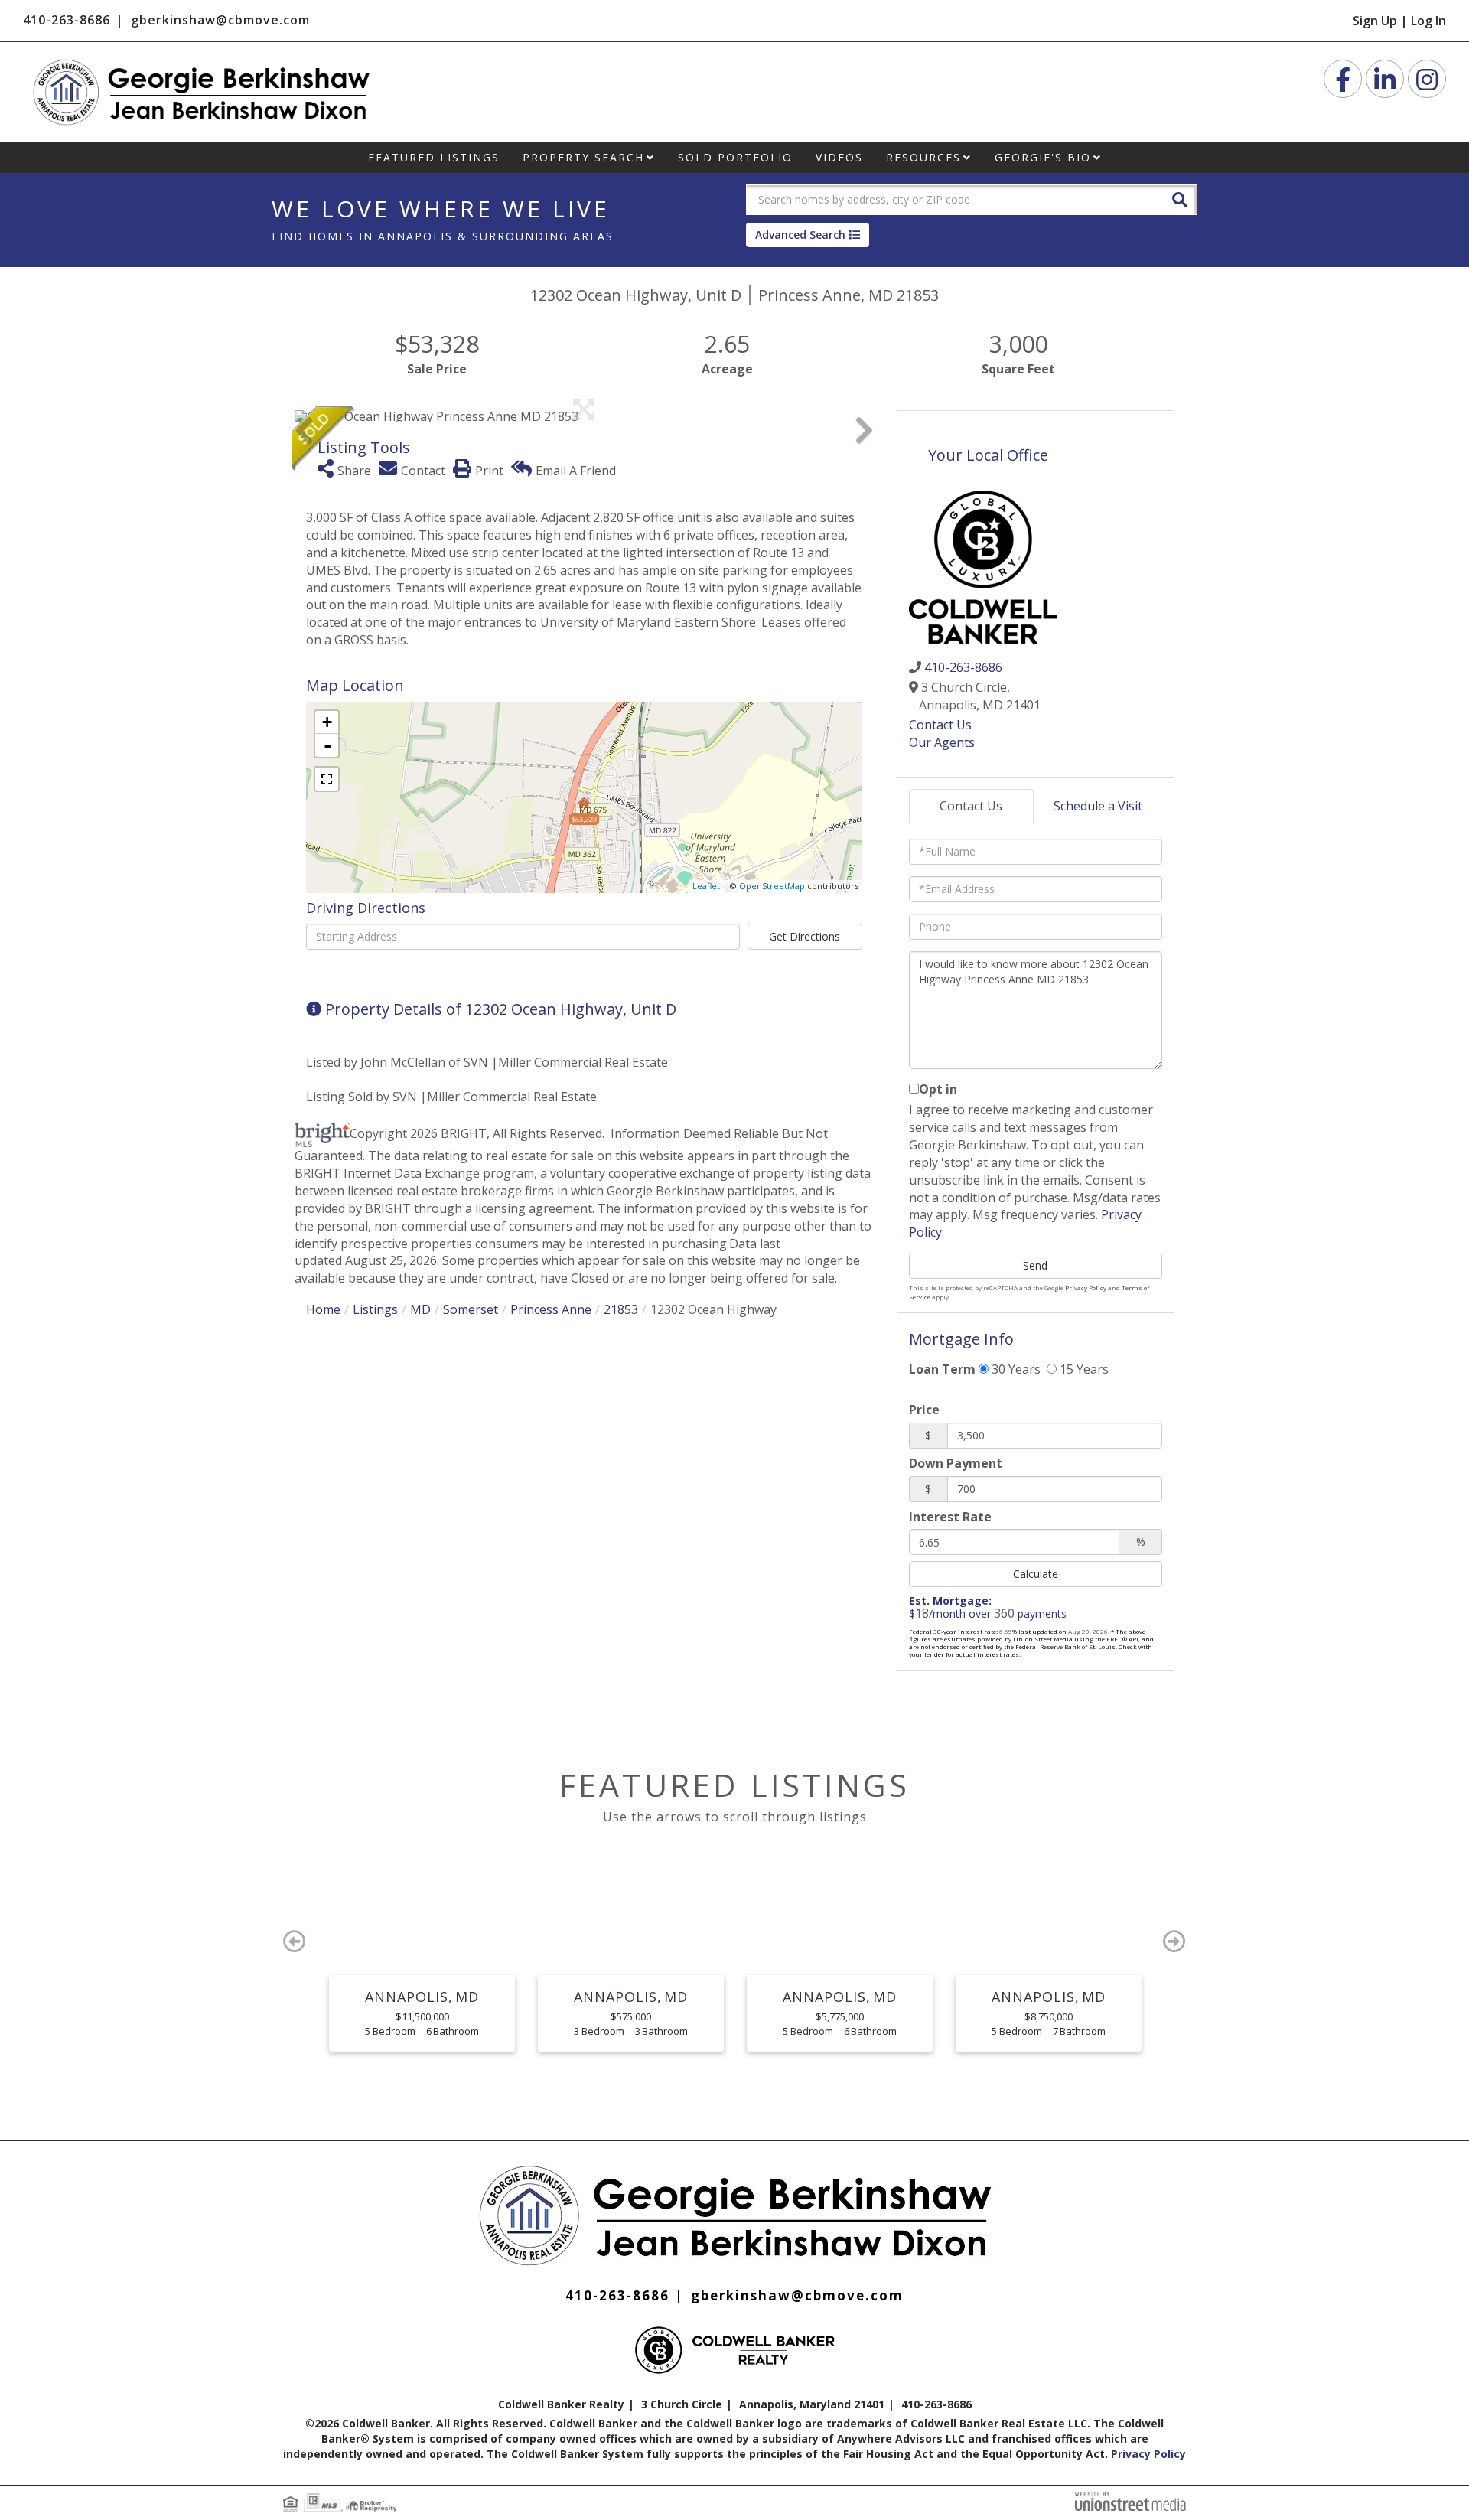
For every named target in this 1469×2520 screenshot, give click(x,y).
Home (323, 1309)
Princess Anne (551, 1309)
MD (420, 1309)
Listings (375, 1309)
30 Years (1015, 1369)
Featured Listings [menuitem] (434, 157)
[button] (1180, 199)
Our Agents (942, 742)
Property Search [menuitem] (583, 157)
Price (924, 1410)
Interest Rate (950, 1517)
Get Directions (805, 936)
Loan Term (942, 1369)
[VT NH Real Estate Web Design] (1130, 2500)
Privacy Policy (1086, 1288)
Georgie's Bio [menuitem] (1043, 157)
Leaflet (706, 886)
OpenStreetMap (772, 886)
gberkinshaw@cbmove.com (220, 20)
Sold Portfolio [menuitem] (735, 157)
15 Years (1083, 1369)
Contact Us (940, 725)
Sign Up (1375, 21)
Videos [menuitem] (839, 157)
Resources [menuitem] (923, 157)
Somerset (471, 1309)
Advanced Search (800, 235)
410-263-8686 (67, 20)
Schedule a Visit (1098, 806)
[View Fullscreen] (327, 779)
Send (1035, 1265)
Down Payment (956, 1463)
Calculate (1036, 1574)
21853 (621, 1309)
